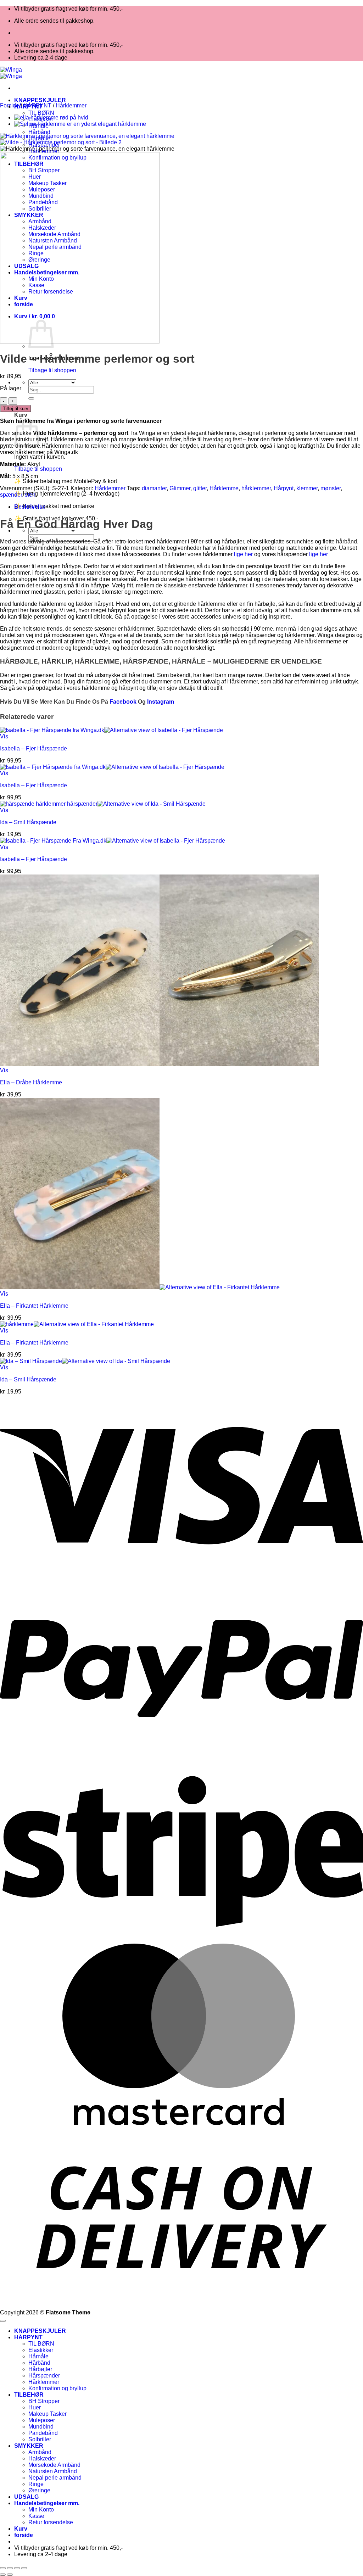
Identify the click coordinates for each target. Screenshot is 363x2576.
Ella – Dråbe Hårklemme (31, 1082)
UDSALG (26, 2497)
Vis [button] (4, 736)
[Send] (31, 398)
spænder (11, 495)
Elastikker (41, 2350)
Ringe (36, 2484)
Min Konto (41, 2510)
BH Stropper (44, 2401)
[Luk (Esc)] (24, 2568)
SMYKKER (29, 2446)
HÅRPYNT (37, 105)
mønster (331, 488)
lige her (243, 554)
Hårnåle (38, 2356)
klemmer (307, 488)
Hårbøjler (40, 2369)
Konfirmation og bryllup (57, 2388)
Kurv (21, 2529)
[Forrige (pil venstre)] (3, 2575)
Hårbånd (39, 132)
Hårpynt (284, 488)
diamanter (154, 488)
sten (30, 495)
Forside (10, 105)
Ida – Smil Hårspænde (28, 822)
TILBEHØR (29, 2395)
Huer (35, 2407)
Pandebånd (43, 2433)
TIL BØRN (41, 113)
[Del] (17, 2568)
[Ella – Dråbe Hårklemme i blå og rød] (51, 118)
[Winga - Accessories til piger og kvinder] (11, 73)
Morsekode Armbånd (54, 2465)
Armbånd (40, 2452)
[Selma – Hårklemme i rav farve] (80, 124)
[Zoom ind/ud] (3, 2568)
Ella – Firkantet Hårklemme (34, 1306)
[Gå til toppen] (3, 2321)
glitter (200, 488)
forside (24, 2535)
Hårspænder (44, 2376)
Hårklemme (224, 488)
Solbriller (40, 2439)
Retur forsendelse (51, 2522)
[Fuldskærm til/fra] (10, 2568)
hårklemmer (256, 488)
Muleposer (42, 2420)
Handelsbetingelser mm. (47, 2503)
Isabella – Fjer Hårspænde (33, 748)
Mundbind (41, 2427)
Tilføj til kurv (16, 409)
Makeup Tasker (48, 2414)
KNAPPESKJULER (40, 100)
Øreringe (39, 2490)
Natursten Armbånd (53, 2471)
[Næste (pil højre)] (10, 2575)
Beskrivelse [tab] (30, 507)
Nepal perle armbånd (55, 2478)
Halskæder (42, 2458)
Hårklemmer (71, 105)
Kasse (36, 2516)
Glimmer (180, 488)
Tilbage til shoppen (52, 370)
